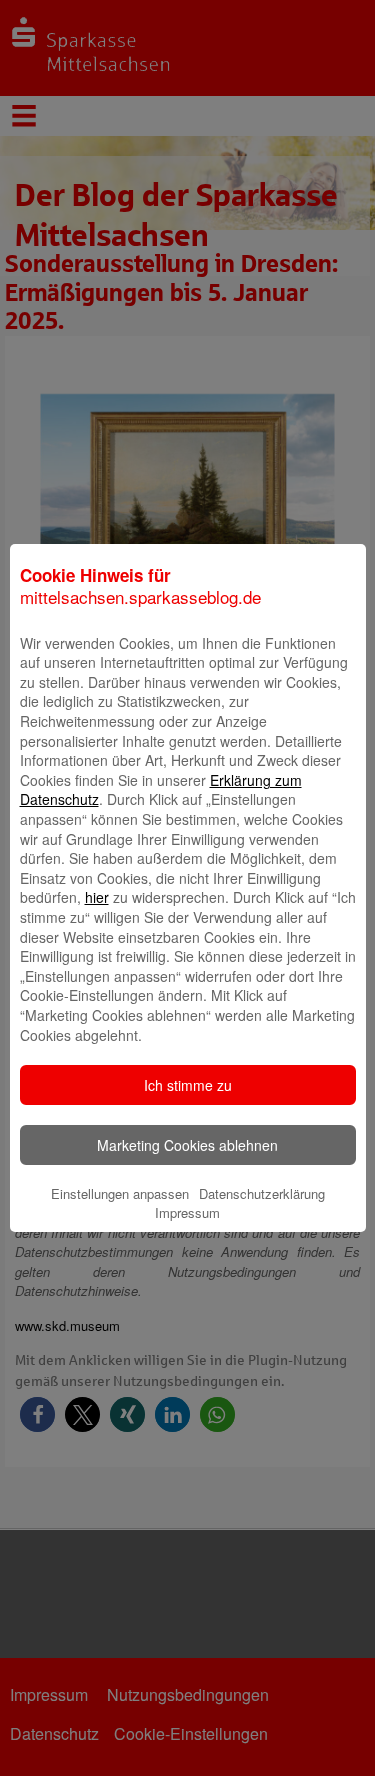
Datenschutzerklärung (262, 1193)
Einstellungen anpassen (120, 1193)
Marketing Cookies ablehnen (187, 1145)
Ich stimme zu (188, 1085)
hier (97, 897)
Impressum (187, 1212)
